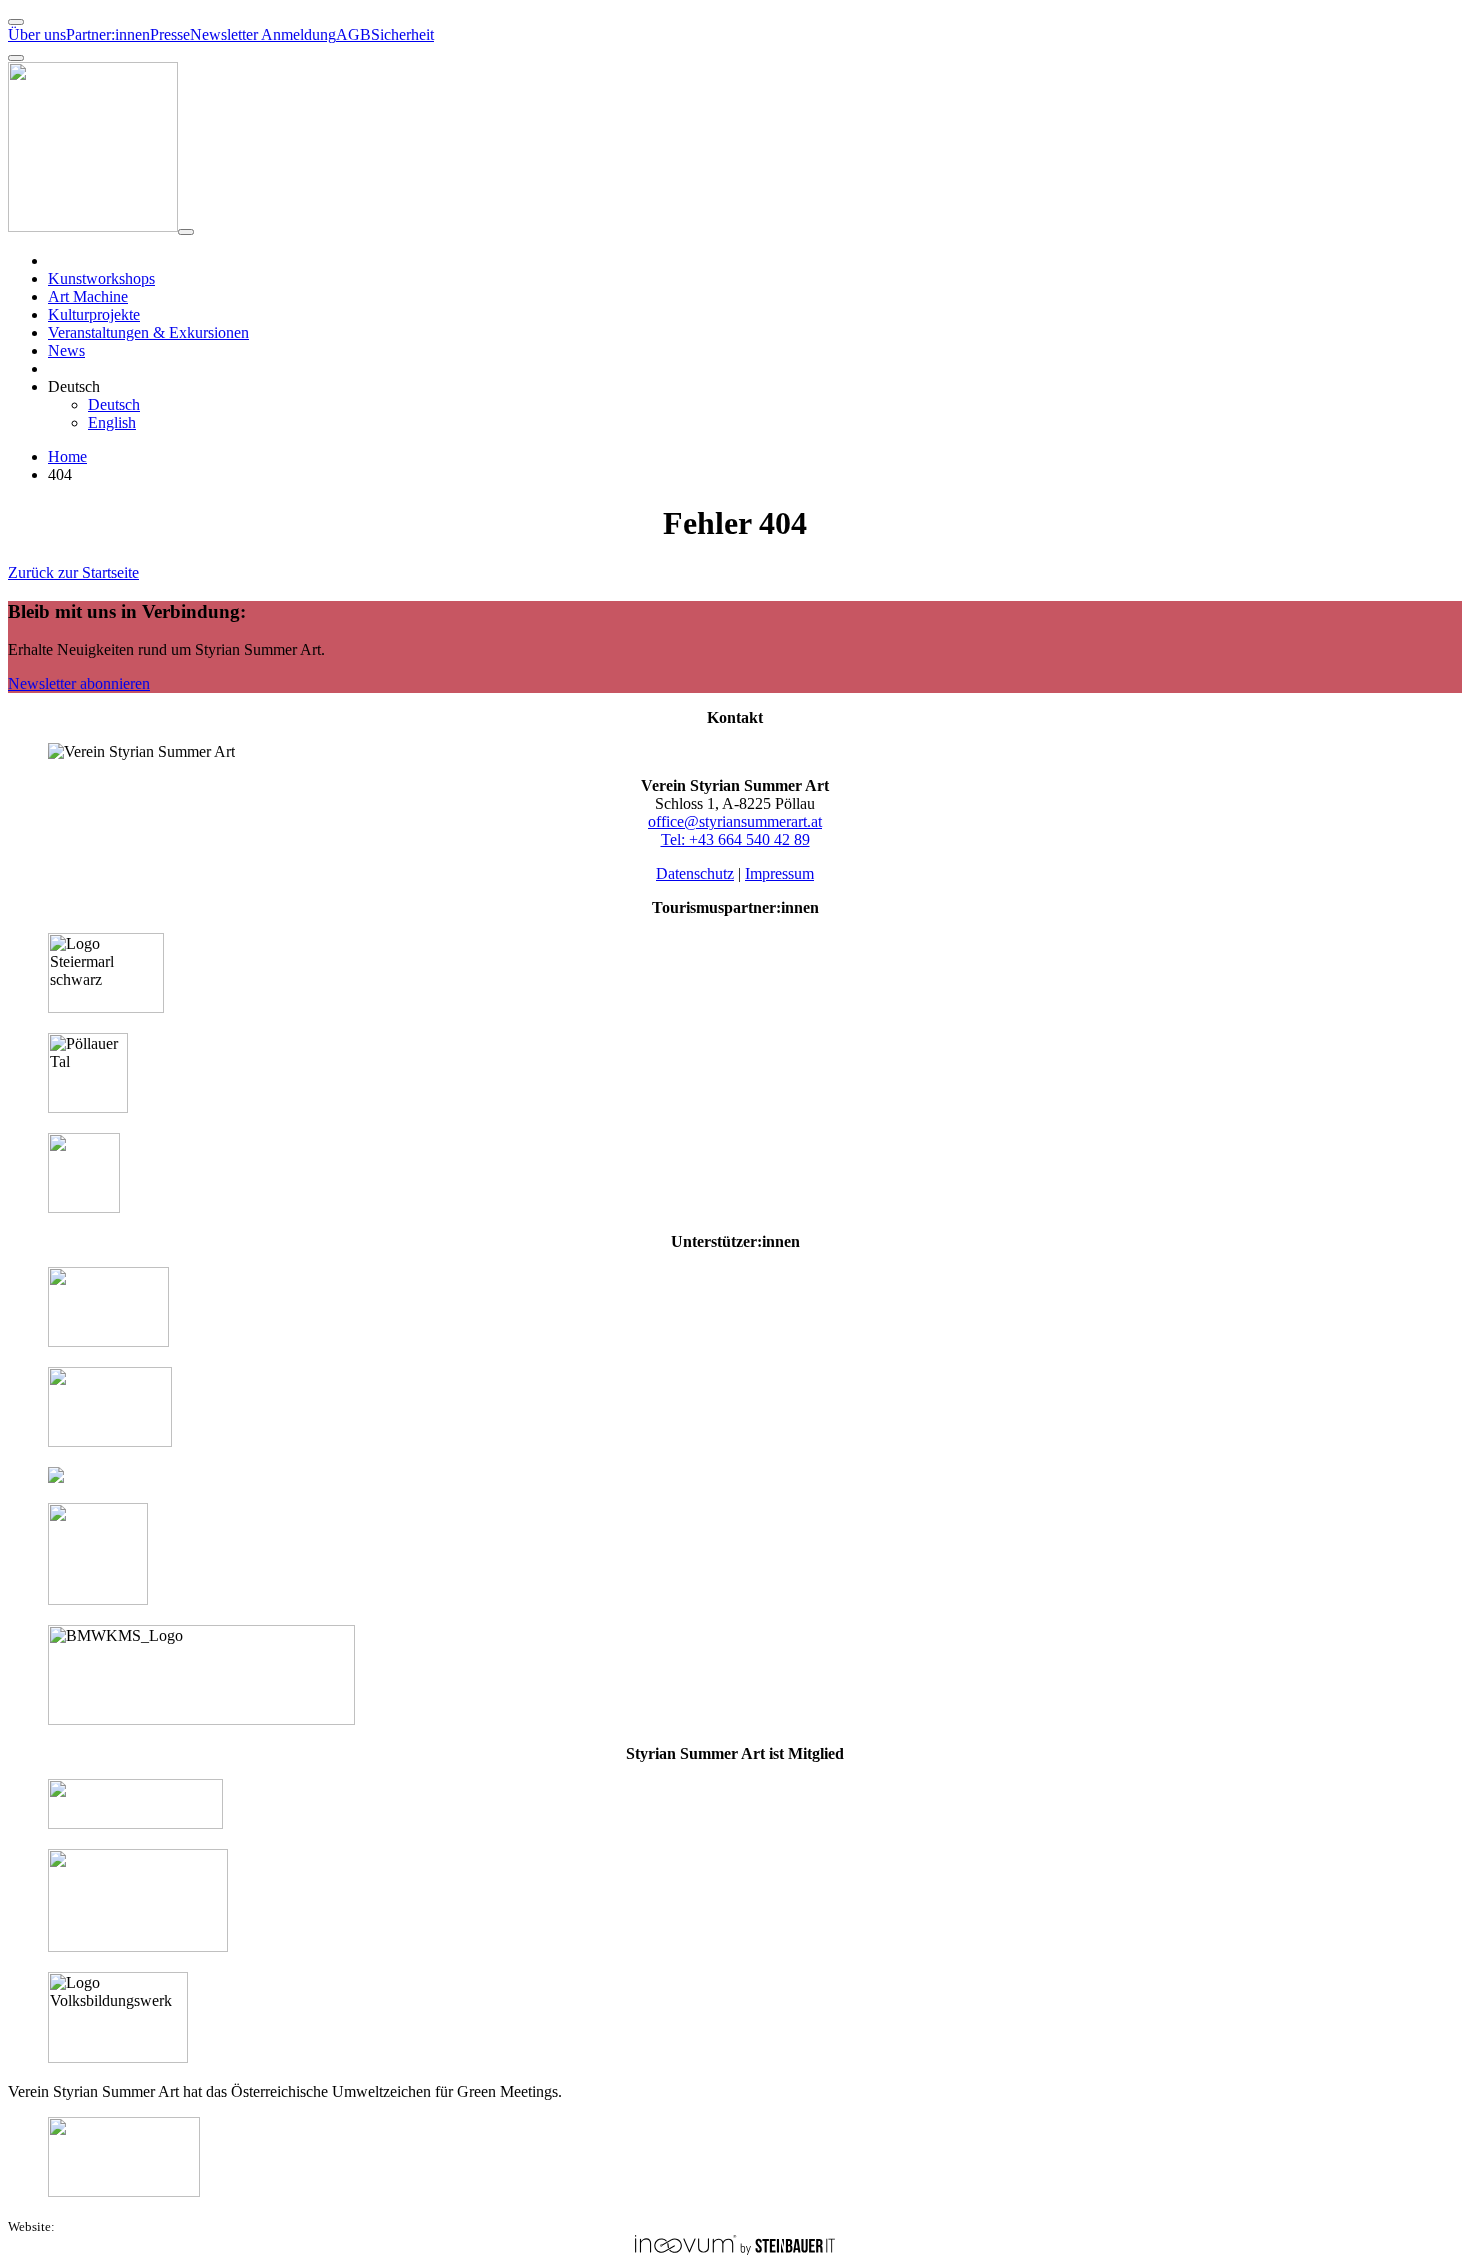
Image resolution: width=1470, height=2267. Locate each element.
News (66, 350)
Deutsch (114, 404)
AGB (353, 34)
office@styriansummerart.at (735, 821)
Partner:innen (108, 34)
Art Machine (88, 296)
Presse (170, 34)
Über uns (37, 34)
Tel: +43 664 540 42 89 (735, 839)
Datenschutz (695, 873)
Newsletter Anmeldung (263, 34)
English (112, 422)
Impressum (779, 873)
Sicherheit (402, 34)
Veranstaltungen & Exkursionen (148, 332)
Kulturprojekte (94, 314)
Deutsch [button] (74, 386)
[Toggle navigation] (186, 232)
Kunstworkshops (101, 278)
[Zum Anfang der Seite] (16, 22)
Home (67, 456)
